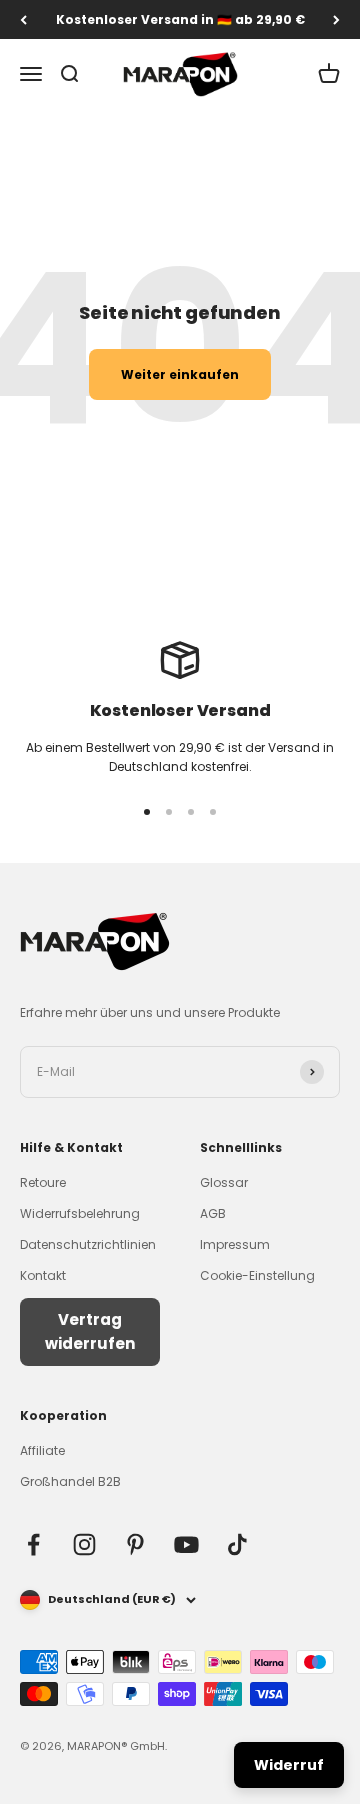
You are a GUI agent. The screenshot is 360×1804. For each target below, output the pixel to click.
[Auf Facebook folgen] (33, 1544)
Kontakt (43, 1275)
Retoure (43, 1182)
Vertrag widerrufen (90, 1331)
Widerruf (289, 1765)
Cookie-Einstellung (257, 1275)
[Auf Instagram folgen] (84, 1544)
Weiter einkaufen (180, 374)
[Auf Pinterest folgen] (135, 1544)
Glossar (224, 1182)
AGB (213, 1213)
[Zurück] (23, 19)
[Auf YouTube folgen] (186, 1544)
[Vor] (336, 19)
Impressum (235, 1244)
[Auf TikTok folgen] (237, 1544)
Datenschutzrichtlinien (88, 1244)
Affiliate (42, 1450)
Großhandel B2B (70, 1481)
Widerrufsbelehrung (80, 1213)
